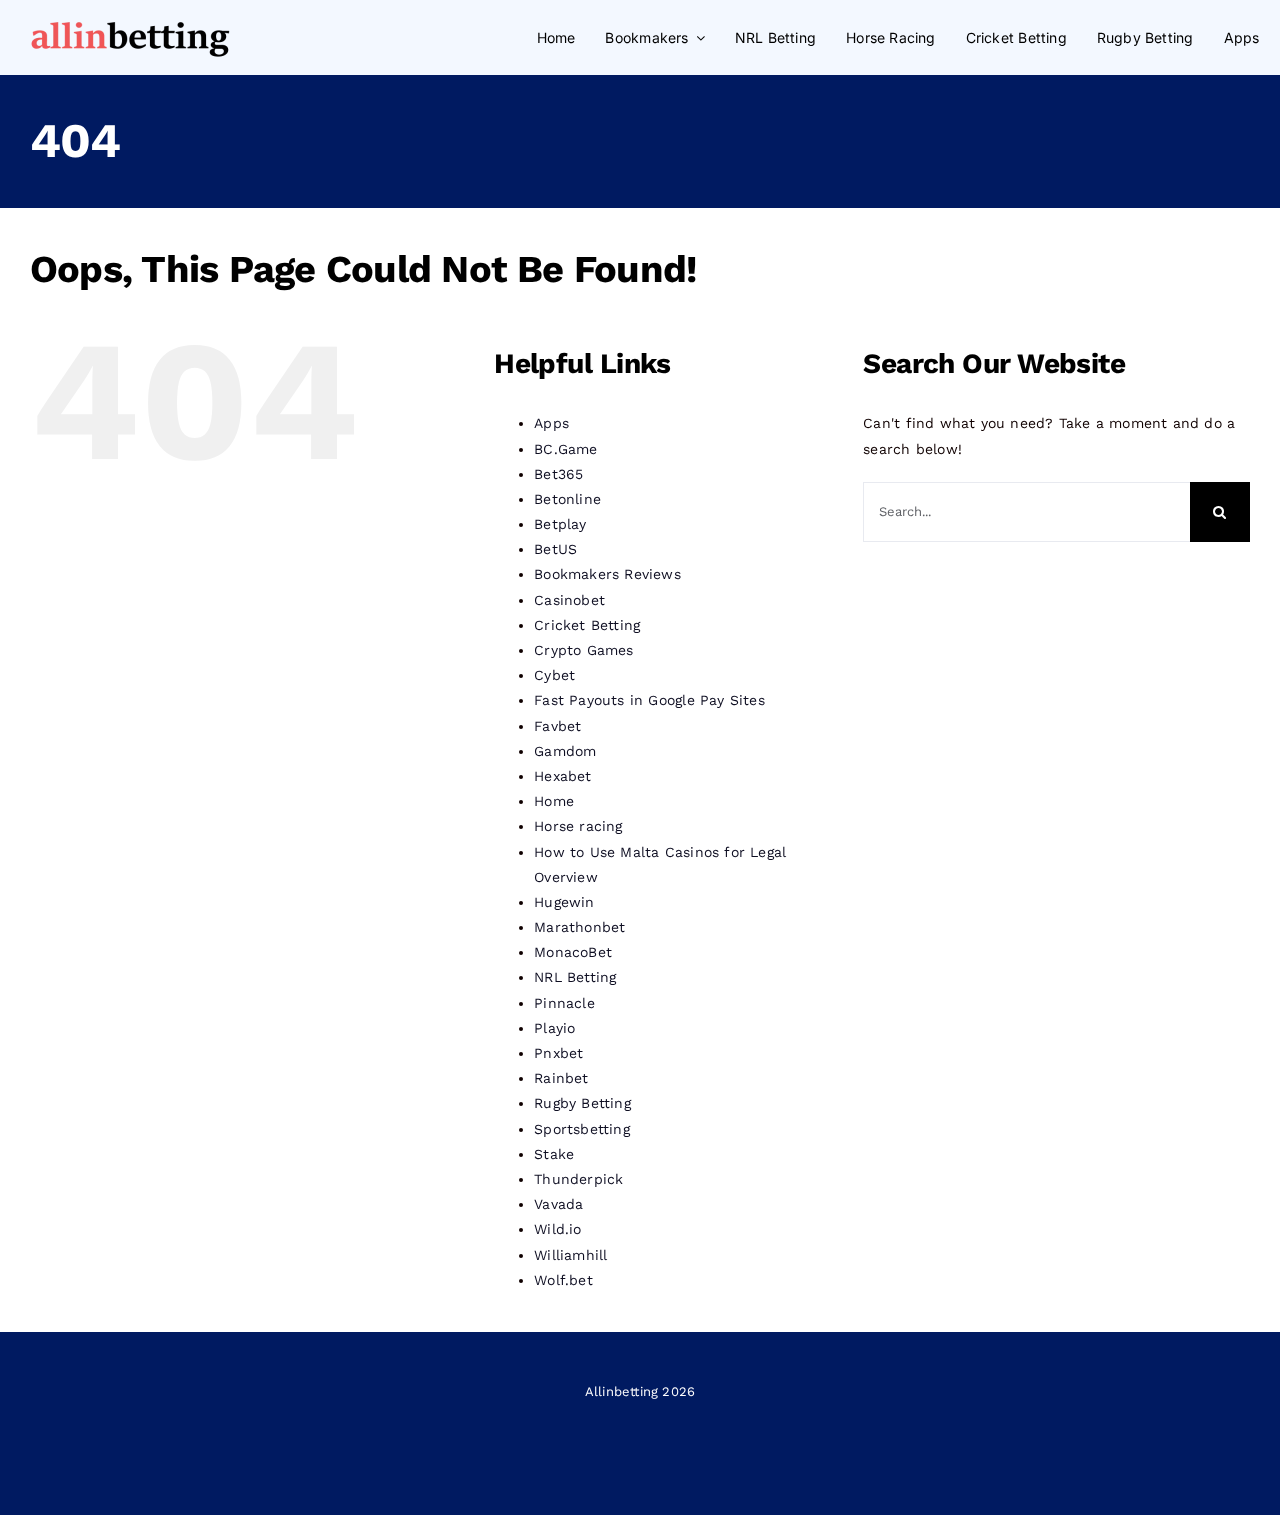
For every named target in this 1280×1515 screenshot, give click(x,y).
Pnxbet (558, 1053)
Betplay (560, 524)
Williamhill (570, 1255)
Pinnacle (564, 1003)
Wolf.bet (563, 1280)
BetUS (555, 549)
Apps (551, 423)
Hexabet (562, 776)
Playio (554, 1028)
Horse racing (578, 826)
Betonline (567, 499)
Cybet (554, 675)
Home (554, 801)
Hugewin (564, 902)
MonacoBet (573, 952)
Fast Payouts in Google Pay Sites (649, 700)
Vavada (558, 1204)
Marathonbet (579, 927)
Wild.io (557, 1229)
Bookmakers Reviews (607, 574)
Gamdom (565, 751)
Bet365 (558, 474)
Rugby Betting (582, 1103)
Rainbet (561, 1078)
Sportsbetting (582, 1129)
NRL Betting (575, 977)
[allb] (130, 23)
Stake (554, 1154)
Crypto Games (584, 650)
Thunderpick (578, 1179)
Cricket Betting (587, 625)
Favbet (557, 726)
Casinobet (569, 600)
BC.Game (565, 449)
